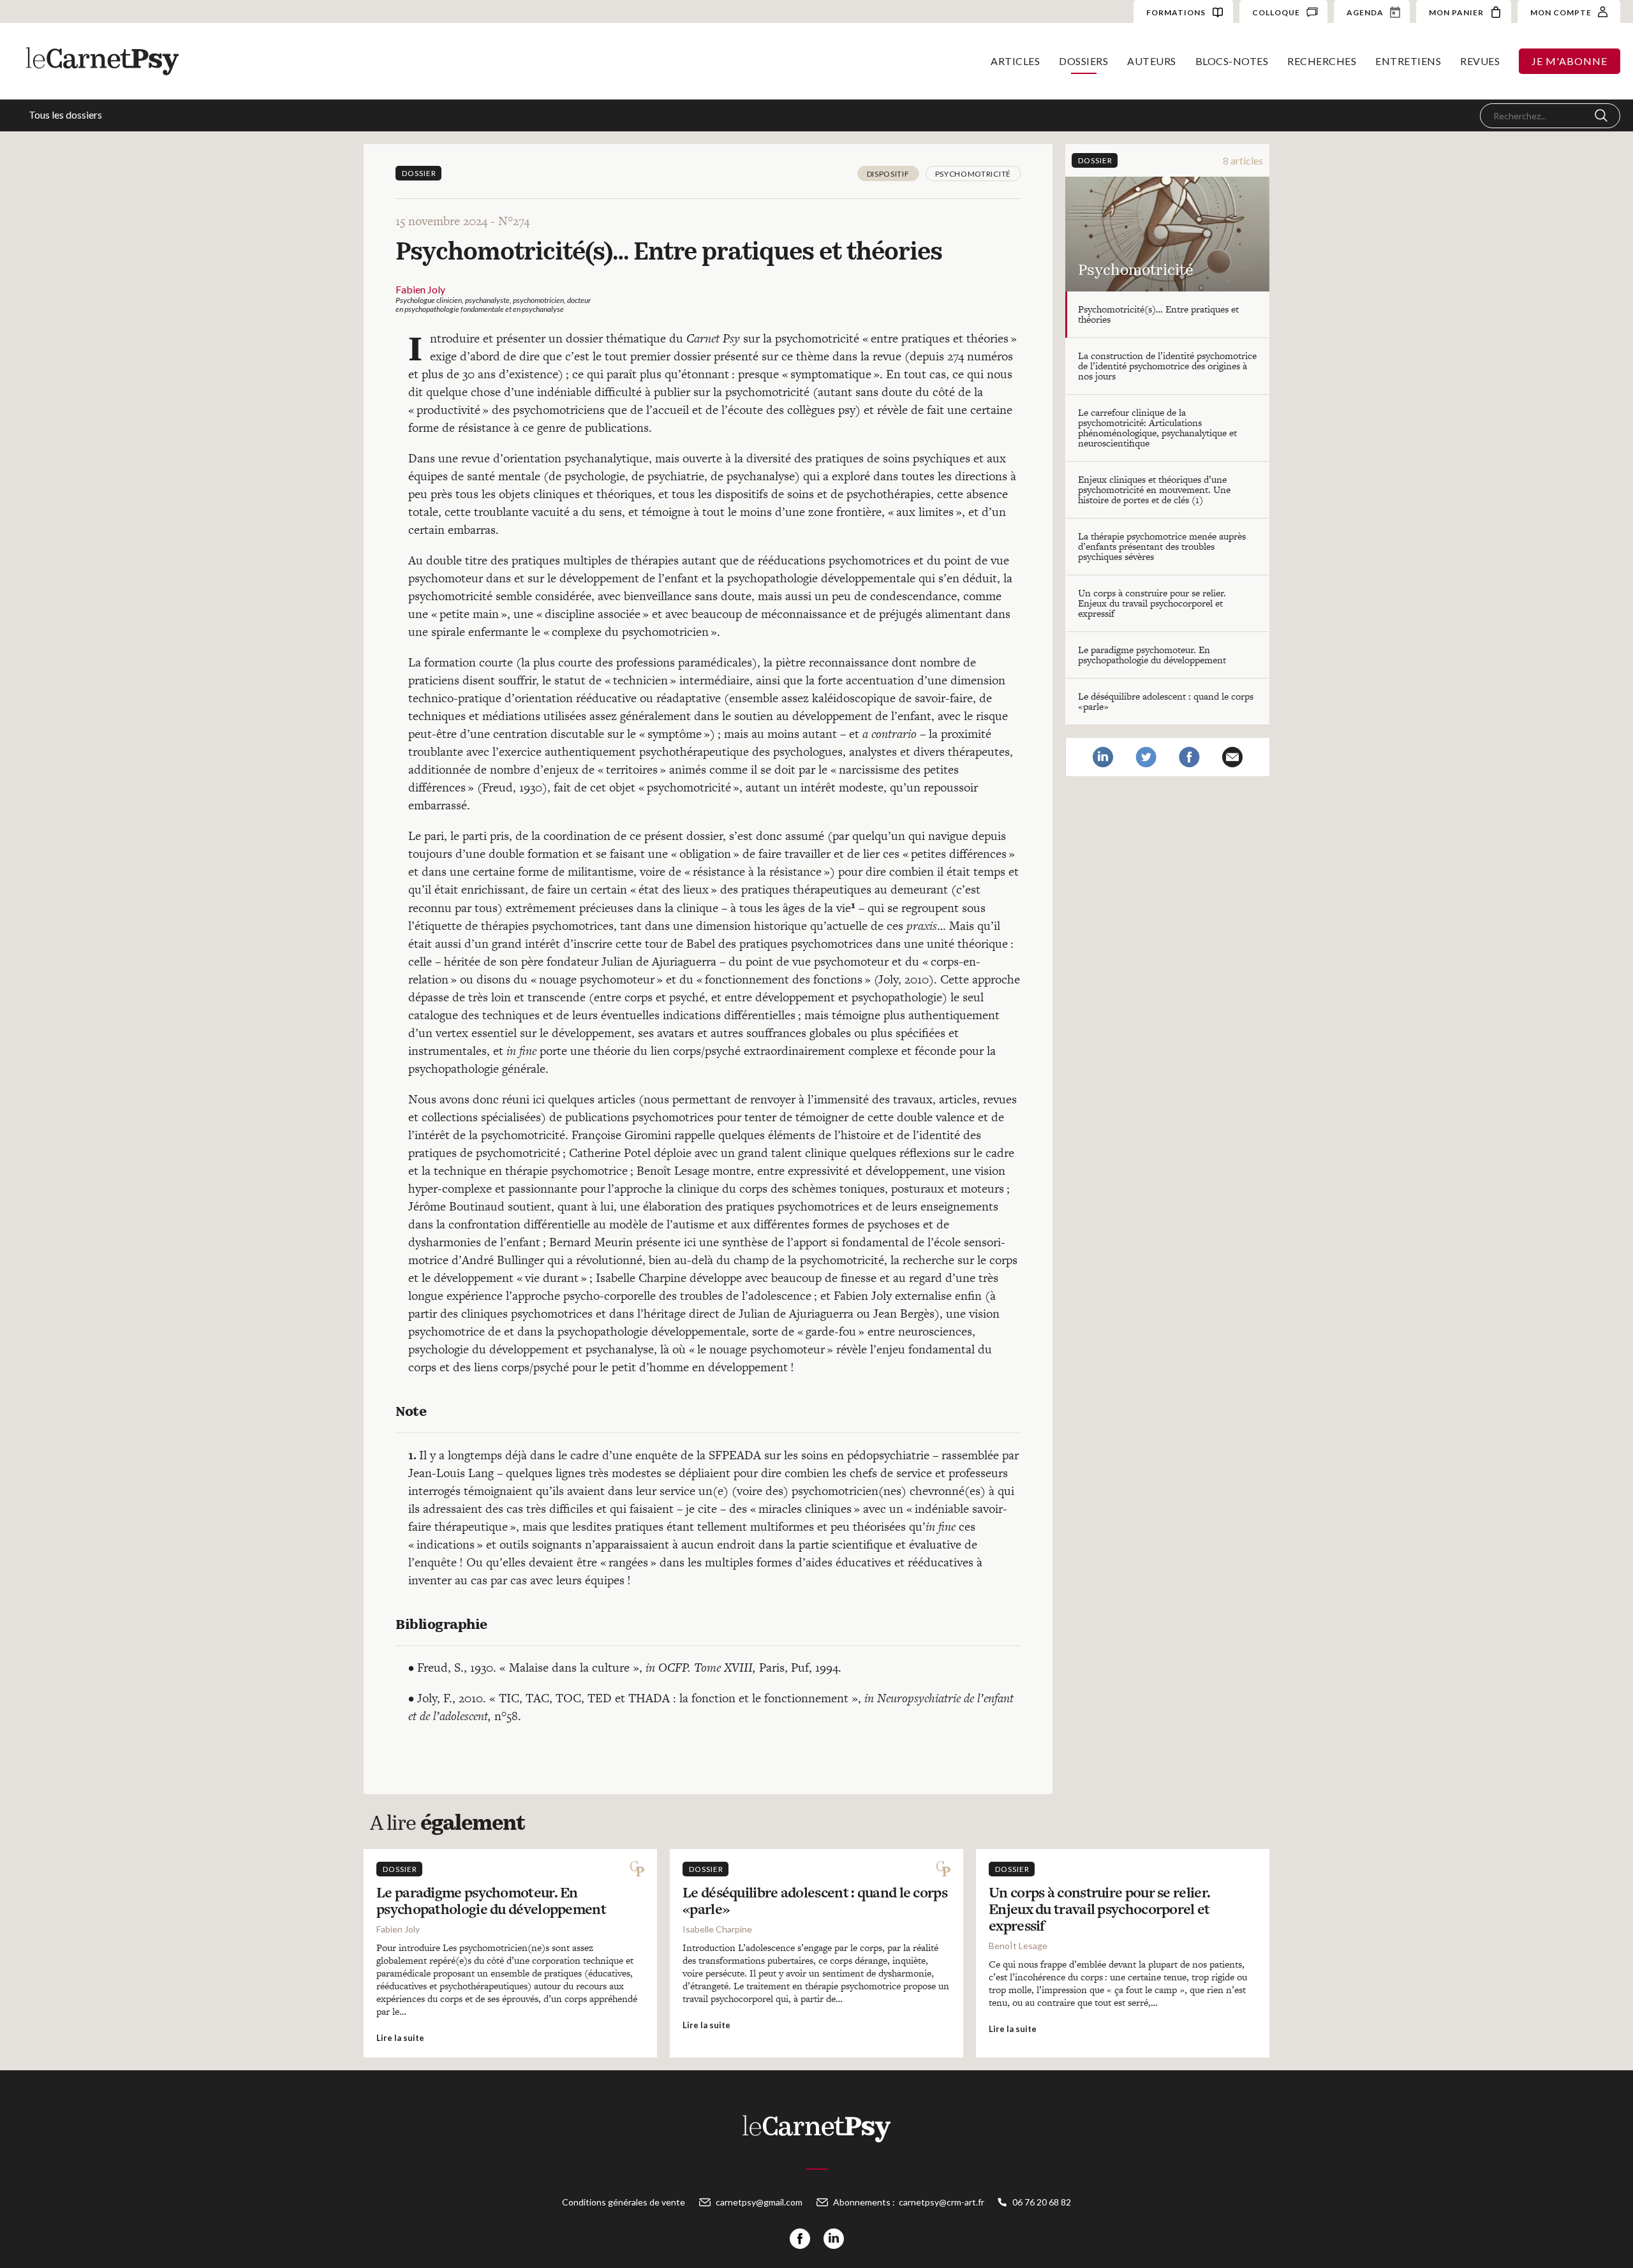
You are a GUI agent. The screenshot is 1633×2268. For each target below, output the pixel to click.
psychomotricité (973, 174)
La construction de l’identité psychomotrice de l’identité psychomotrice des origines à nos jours (1167, 366)
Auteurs (1152, 61)
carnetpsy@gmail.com (759, 2202)
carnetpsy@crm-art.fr (942, 2202)
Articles (1015, 61)
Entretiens (1408, 61)
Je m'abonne (1570, 61)
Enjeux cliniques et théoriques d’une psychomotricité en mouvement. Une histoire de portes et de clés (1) (1154, 490)
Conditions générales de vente (624, 2202)
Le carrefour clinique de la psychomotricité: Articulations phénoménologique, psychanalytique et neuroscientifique (1157, 428)
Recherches (1322, 61)
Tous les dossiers (65, 114)
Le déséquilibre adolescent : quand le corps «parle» (1166, 701)
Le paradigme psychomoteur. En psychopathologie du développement (1152, 655)
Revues (1480, 61)
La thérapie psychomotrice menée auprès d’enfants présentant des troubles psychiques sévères (1162, 546)
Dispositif (888, 174)
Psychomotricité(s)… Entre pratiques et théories (1158, 314)
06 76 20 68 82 (1042, 2202)
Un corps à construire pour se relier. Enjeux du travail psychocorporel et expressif (1152, 603)
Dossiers (1083, 61)
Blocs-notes (1232, 61)
